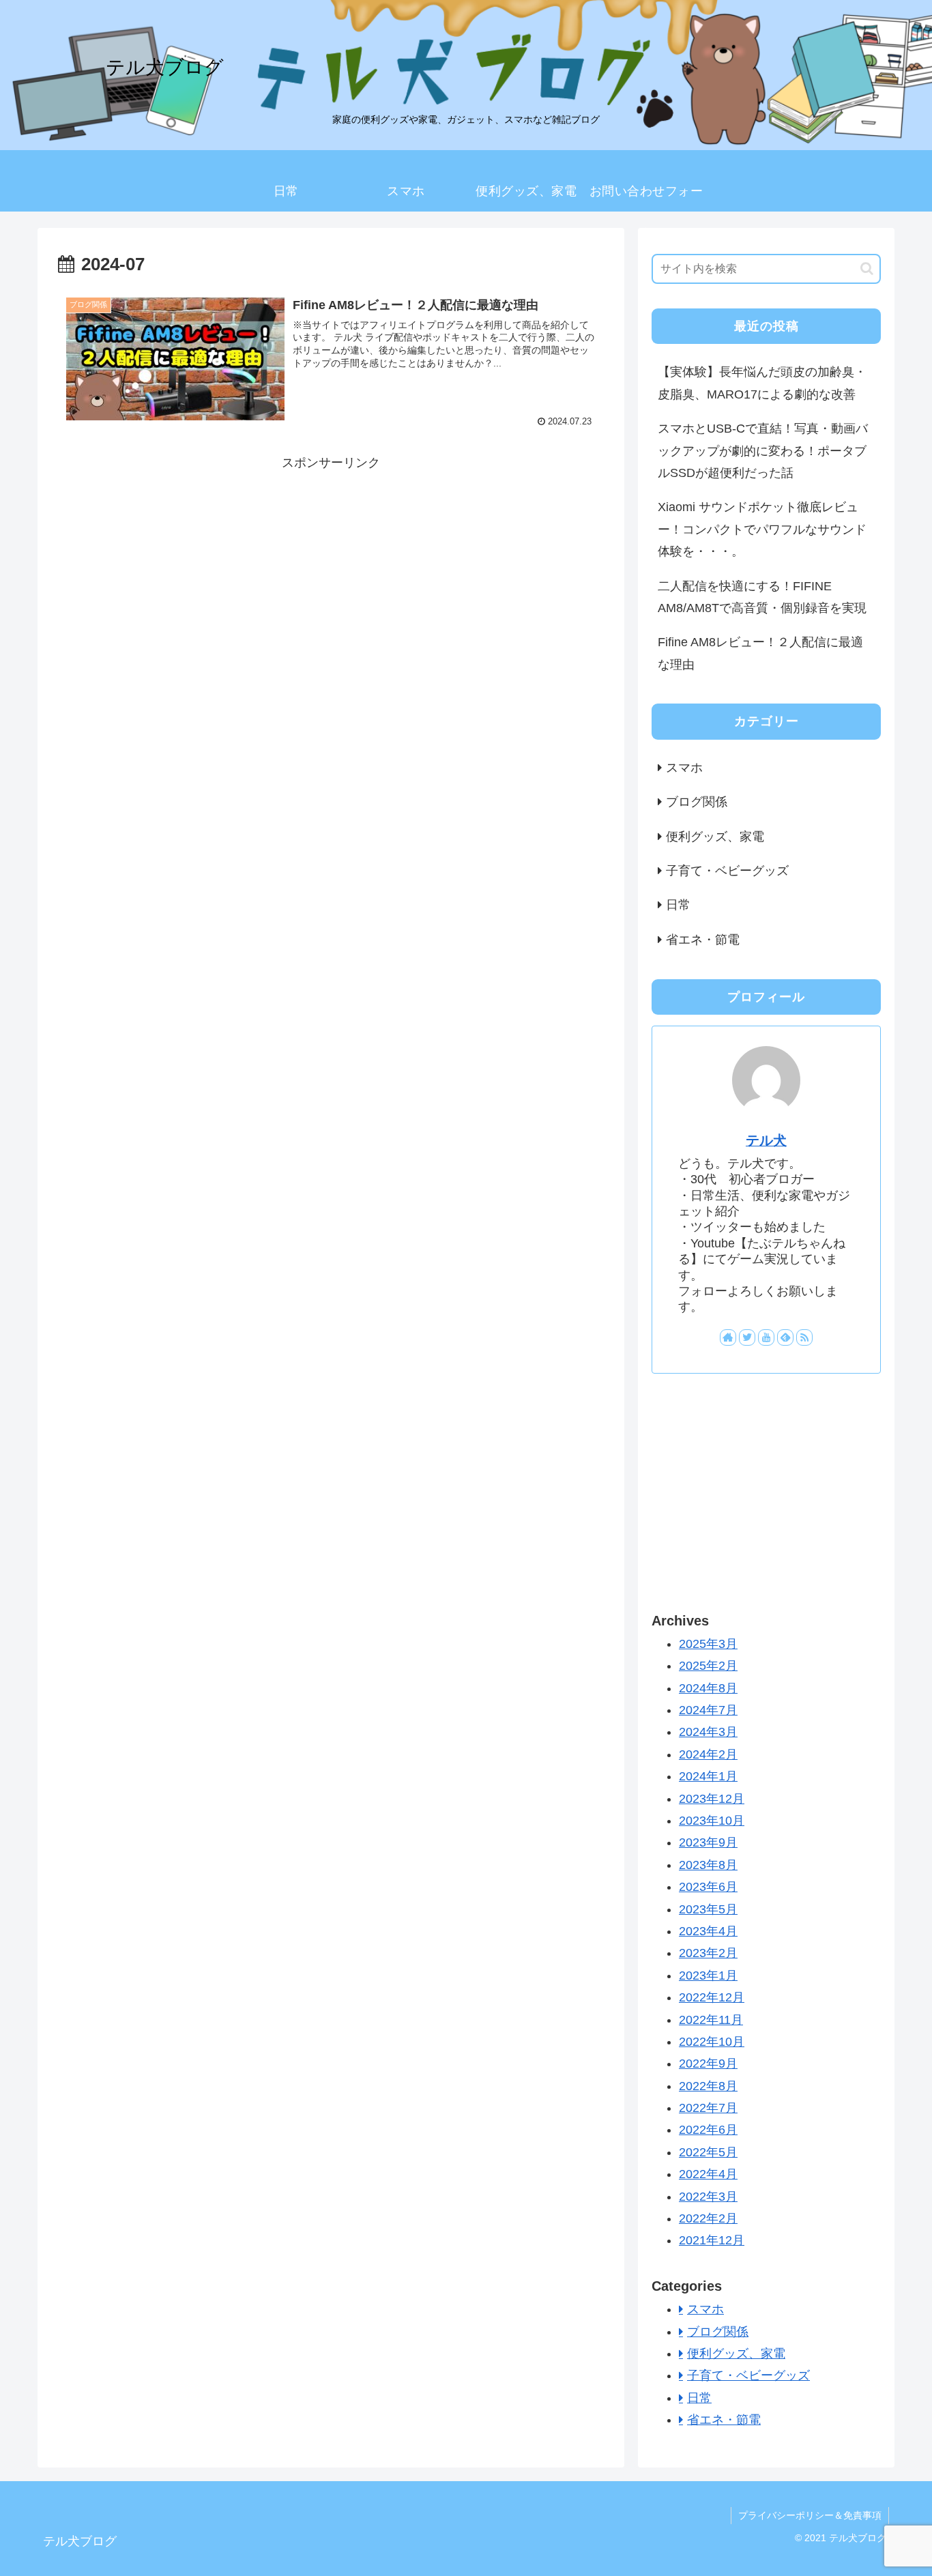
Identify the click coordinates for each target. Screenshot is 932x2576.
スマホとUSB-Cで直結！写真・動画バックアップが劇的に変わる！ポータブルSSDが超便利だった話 (763, 451)
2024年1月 (708, 1777)
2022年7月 (708, 2109)
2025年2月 (708, 1666)
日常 (678, 905)
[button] (867, 269)
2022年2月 (708, 2219)
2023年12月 (712, 1799)
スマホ (684, 768)
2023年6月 (708, 1887)
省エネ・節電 (703, 940)
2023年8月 (708, 1865)
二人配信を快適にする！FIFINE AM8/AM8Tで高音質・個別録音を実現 (762, 597)
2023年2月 (708, 1954)
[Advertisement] (331, 570)
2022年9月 (708, 2064)
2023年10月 (712, 1821)
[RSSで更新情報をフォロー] (804, 1337)
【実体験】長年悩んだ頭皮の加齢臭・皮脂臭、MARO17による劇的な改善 (762, 383)
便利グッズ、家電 (715, 837)
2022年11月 (711, 2020)
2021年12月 (712, 2241)
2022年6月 (708, 2130)
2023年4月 (708, 1932)
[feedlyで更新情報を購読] (785, 1337)
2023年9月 (708, 1843)
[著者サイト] (728, 1337)
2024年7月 (708, 1711)
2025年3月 (708, 1644)
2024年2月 (708, 1754)
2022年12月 (712, 1998)
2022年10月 (712, 2042)
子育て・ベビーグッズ (727, 871)
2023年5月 (708, 1909)
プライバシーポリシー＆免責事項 (810, 2515)
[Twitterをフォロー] (747, 1337)
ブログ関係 (697, 802)
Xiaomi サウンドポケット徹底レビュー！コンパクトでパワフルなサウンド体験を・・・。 (762, 529)
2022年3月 (708, 2197)
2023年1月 (708, 1976)
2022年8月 (708, 2086)
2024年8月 (708, 1688)
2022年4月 (708, 2175)
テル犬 (766, 1140)
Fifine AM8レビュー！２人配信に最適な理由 (760, 653)
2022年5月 (708, 2152)
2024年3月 (708, 1733)
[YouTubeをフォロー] (766, 1337)
